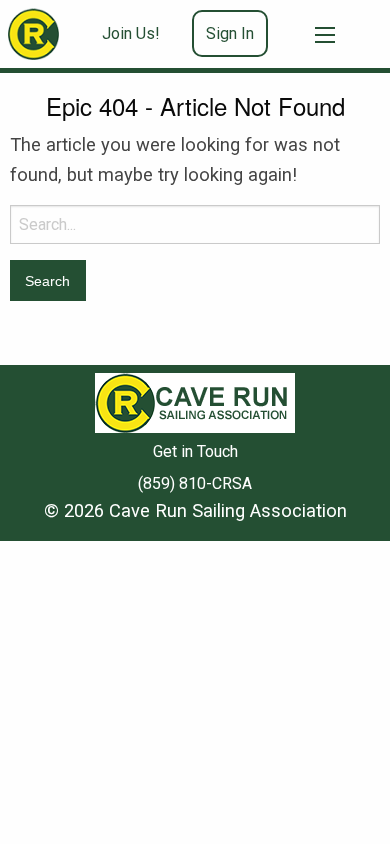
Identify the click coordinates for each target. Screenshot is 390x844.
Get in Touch (195, 451)
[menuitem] (139, 34)
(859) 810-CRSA (195, 483)
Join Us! (131, 33)
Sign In (230, 33)
